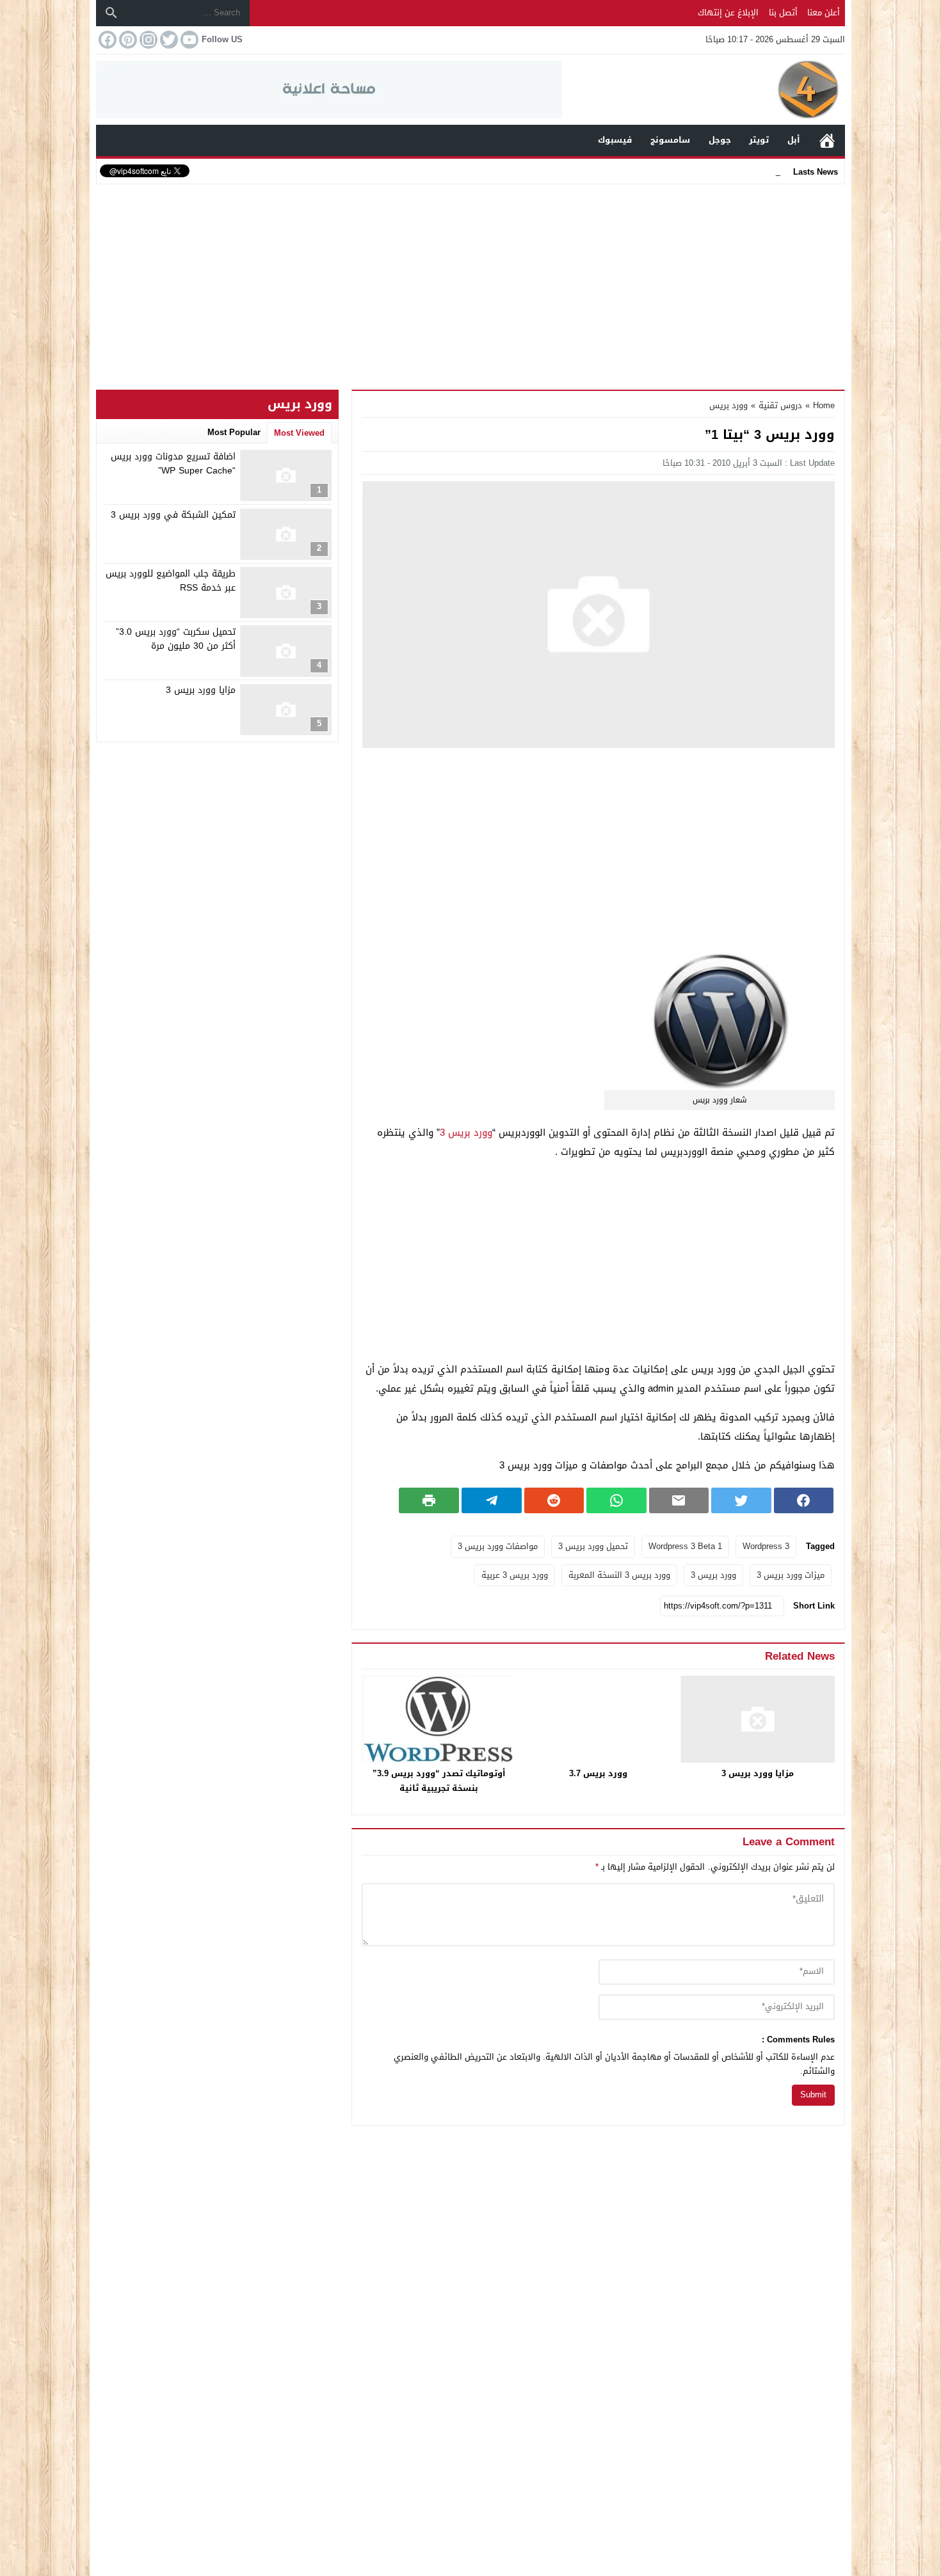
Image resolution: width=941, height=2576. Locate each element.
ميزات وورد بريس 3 (791, 1575)
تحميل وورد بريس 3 (593, 1546)
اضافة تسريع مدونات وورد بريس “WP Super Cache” (173, 464)
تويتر (759, 140)
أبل (794, 140)
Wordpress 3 (766, 1546)
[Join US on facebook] (106, 40)
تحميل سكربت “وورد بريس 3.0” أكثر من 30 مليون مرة (176, 639)
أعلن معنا (824, 12)
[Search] (111, 13)
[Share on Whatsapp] (616, 1500)
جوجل (720, 140)
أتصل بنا (783, 12)
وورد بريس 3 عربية (515, 1575)
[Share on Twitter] (741, 1500)
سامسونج (670, 140)
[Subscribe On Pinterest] (127, 40)
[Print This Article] (429, 1500)
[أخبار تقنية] (704, 90)
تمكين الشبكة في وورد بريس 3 (173, 515)
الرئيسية (827, 140)
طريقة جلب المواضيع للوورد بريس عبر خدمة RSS (171, 581)
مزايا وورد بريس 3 (758, 1773)
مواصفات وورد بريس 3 (498, 1546)
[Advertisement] (470, 284)
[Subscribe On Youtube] (188, 40)
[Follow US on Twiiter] (168, 40)
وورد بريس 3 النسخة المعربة (619, 1575)
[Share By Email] (679, 1500)
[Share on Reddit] (554, 1500)
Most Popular (234, 432)
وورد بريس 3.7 (598, 1773)
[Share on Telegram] (492, 1500)
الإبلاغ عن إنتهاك (728, 12)
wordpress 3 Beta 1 (685, 1546)
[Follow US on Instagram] (147, 40)
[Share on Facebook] (804, 1500)
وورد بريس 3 (466, 1133)
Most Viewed (299, 433)
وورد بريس (728, 405)
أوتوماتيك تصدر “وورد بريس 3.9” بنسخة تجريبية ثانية (439, 1781)
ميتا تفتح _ (760, 171)
